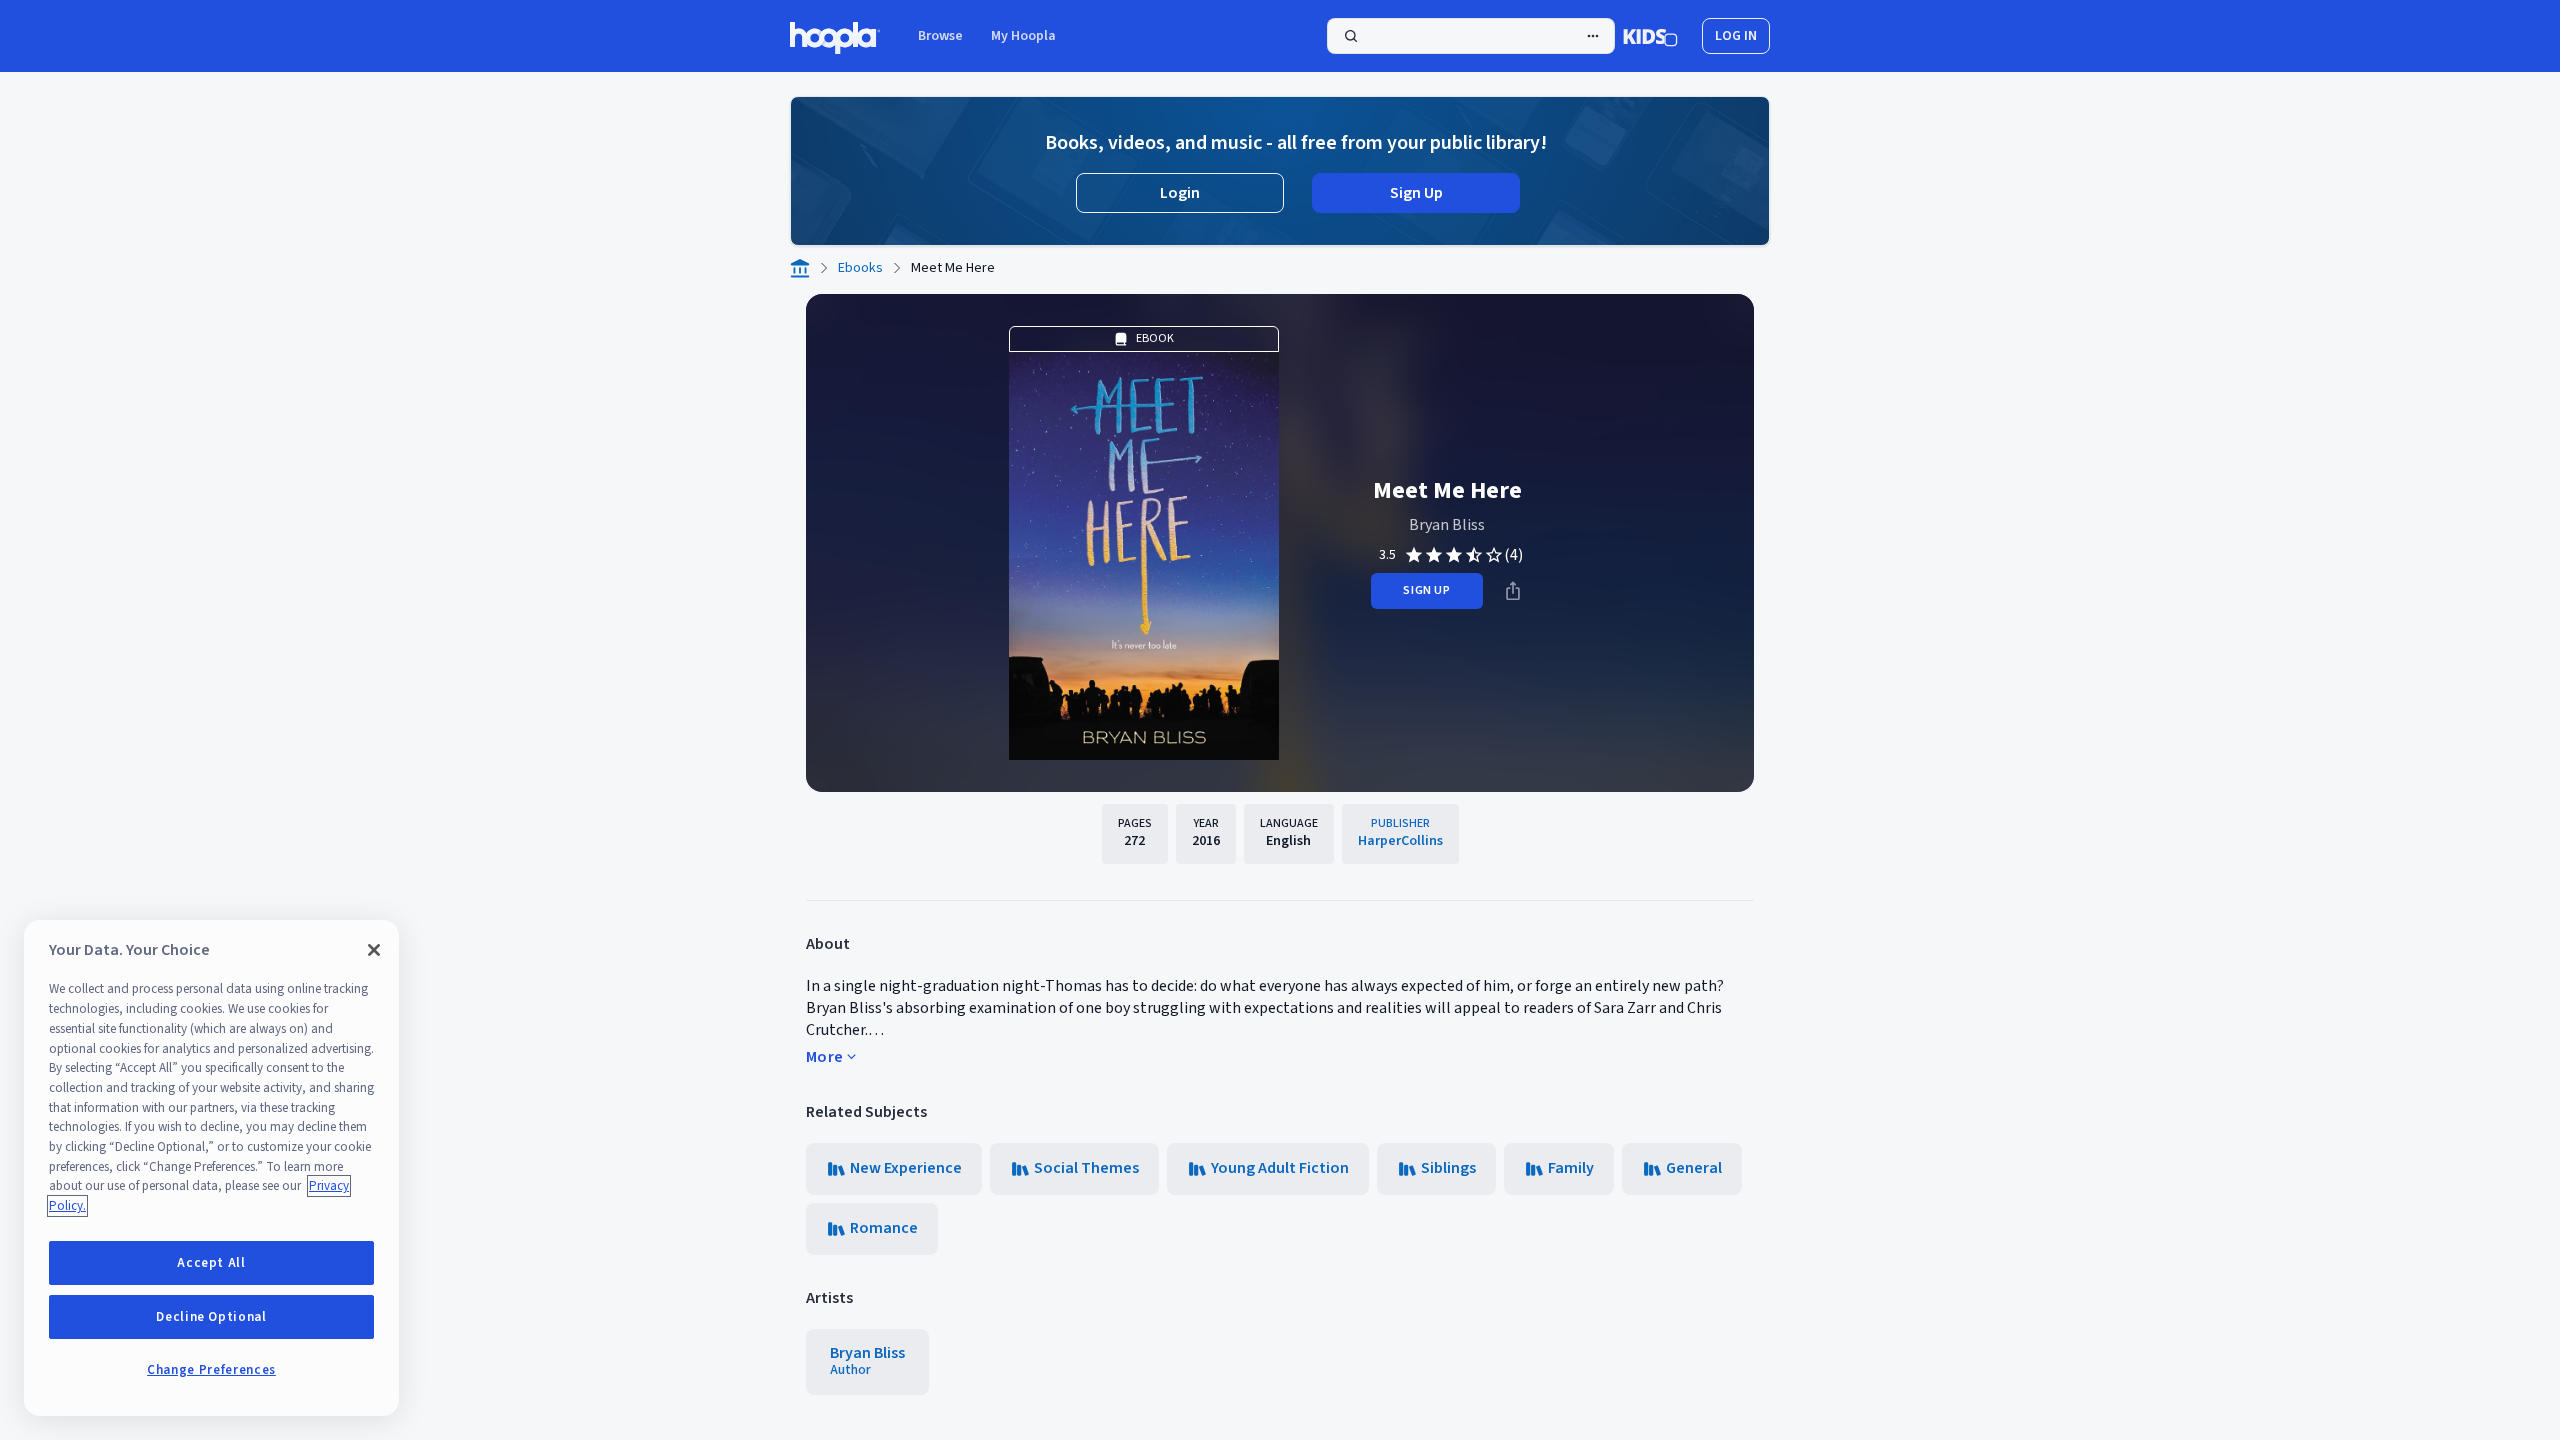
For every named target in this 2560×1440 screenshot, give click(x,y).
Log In (1736, 36)
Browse (940, 36)
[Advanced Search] (1593, 36)
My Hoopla (1023, 36)
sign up (1426, 590)
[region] (211, 1168)
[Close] (374, 950)
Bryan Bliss (1447, 525)
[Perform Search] (1471, 36)
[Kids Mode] (1650, 36)
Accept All (211, 1263)
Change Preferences (211, 1370)
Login (1180, 193)
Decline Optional (211, 1317)
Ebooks (860, 268)
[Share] (1513, 591)
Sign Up (1416, 193)
